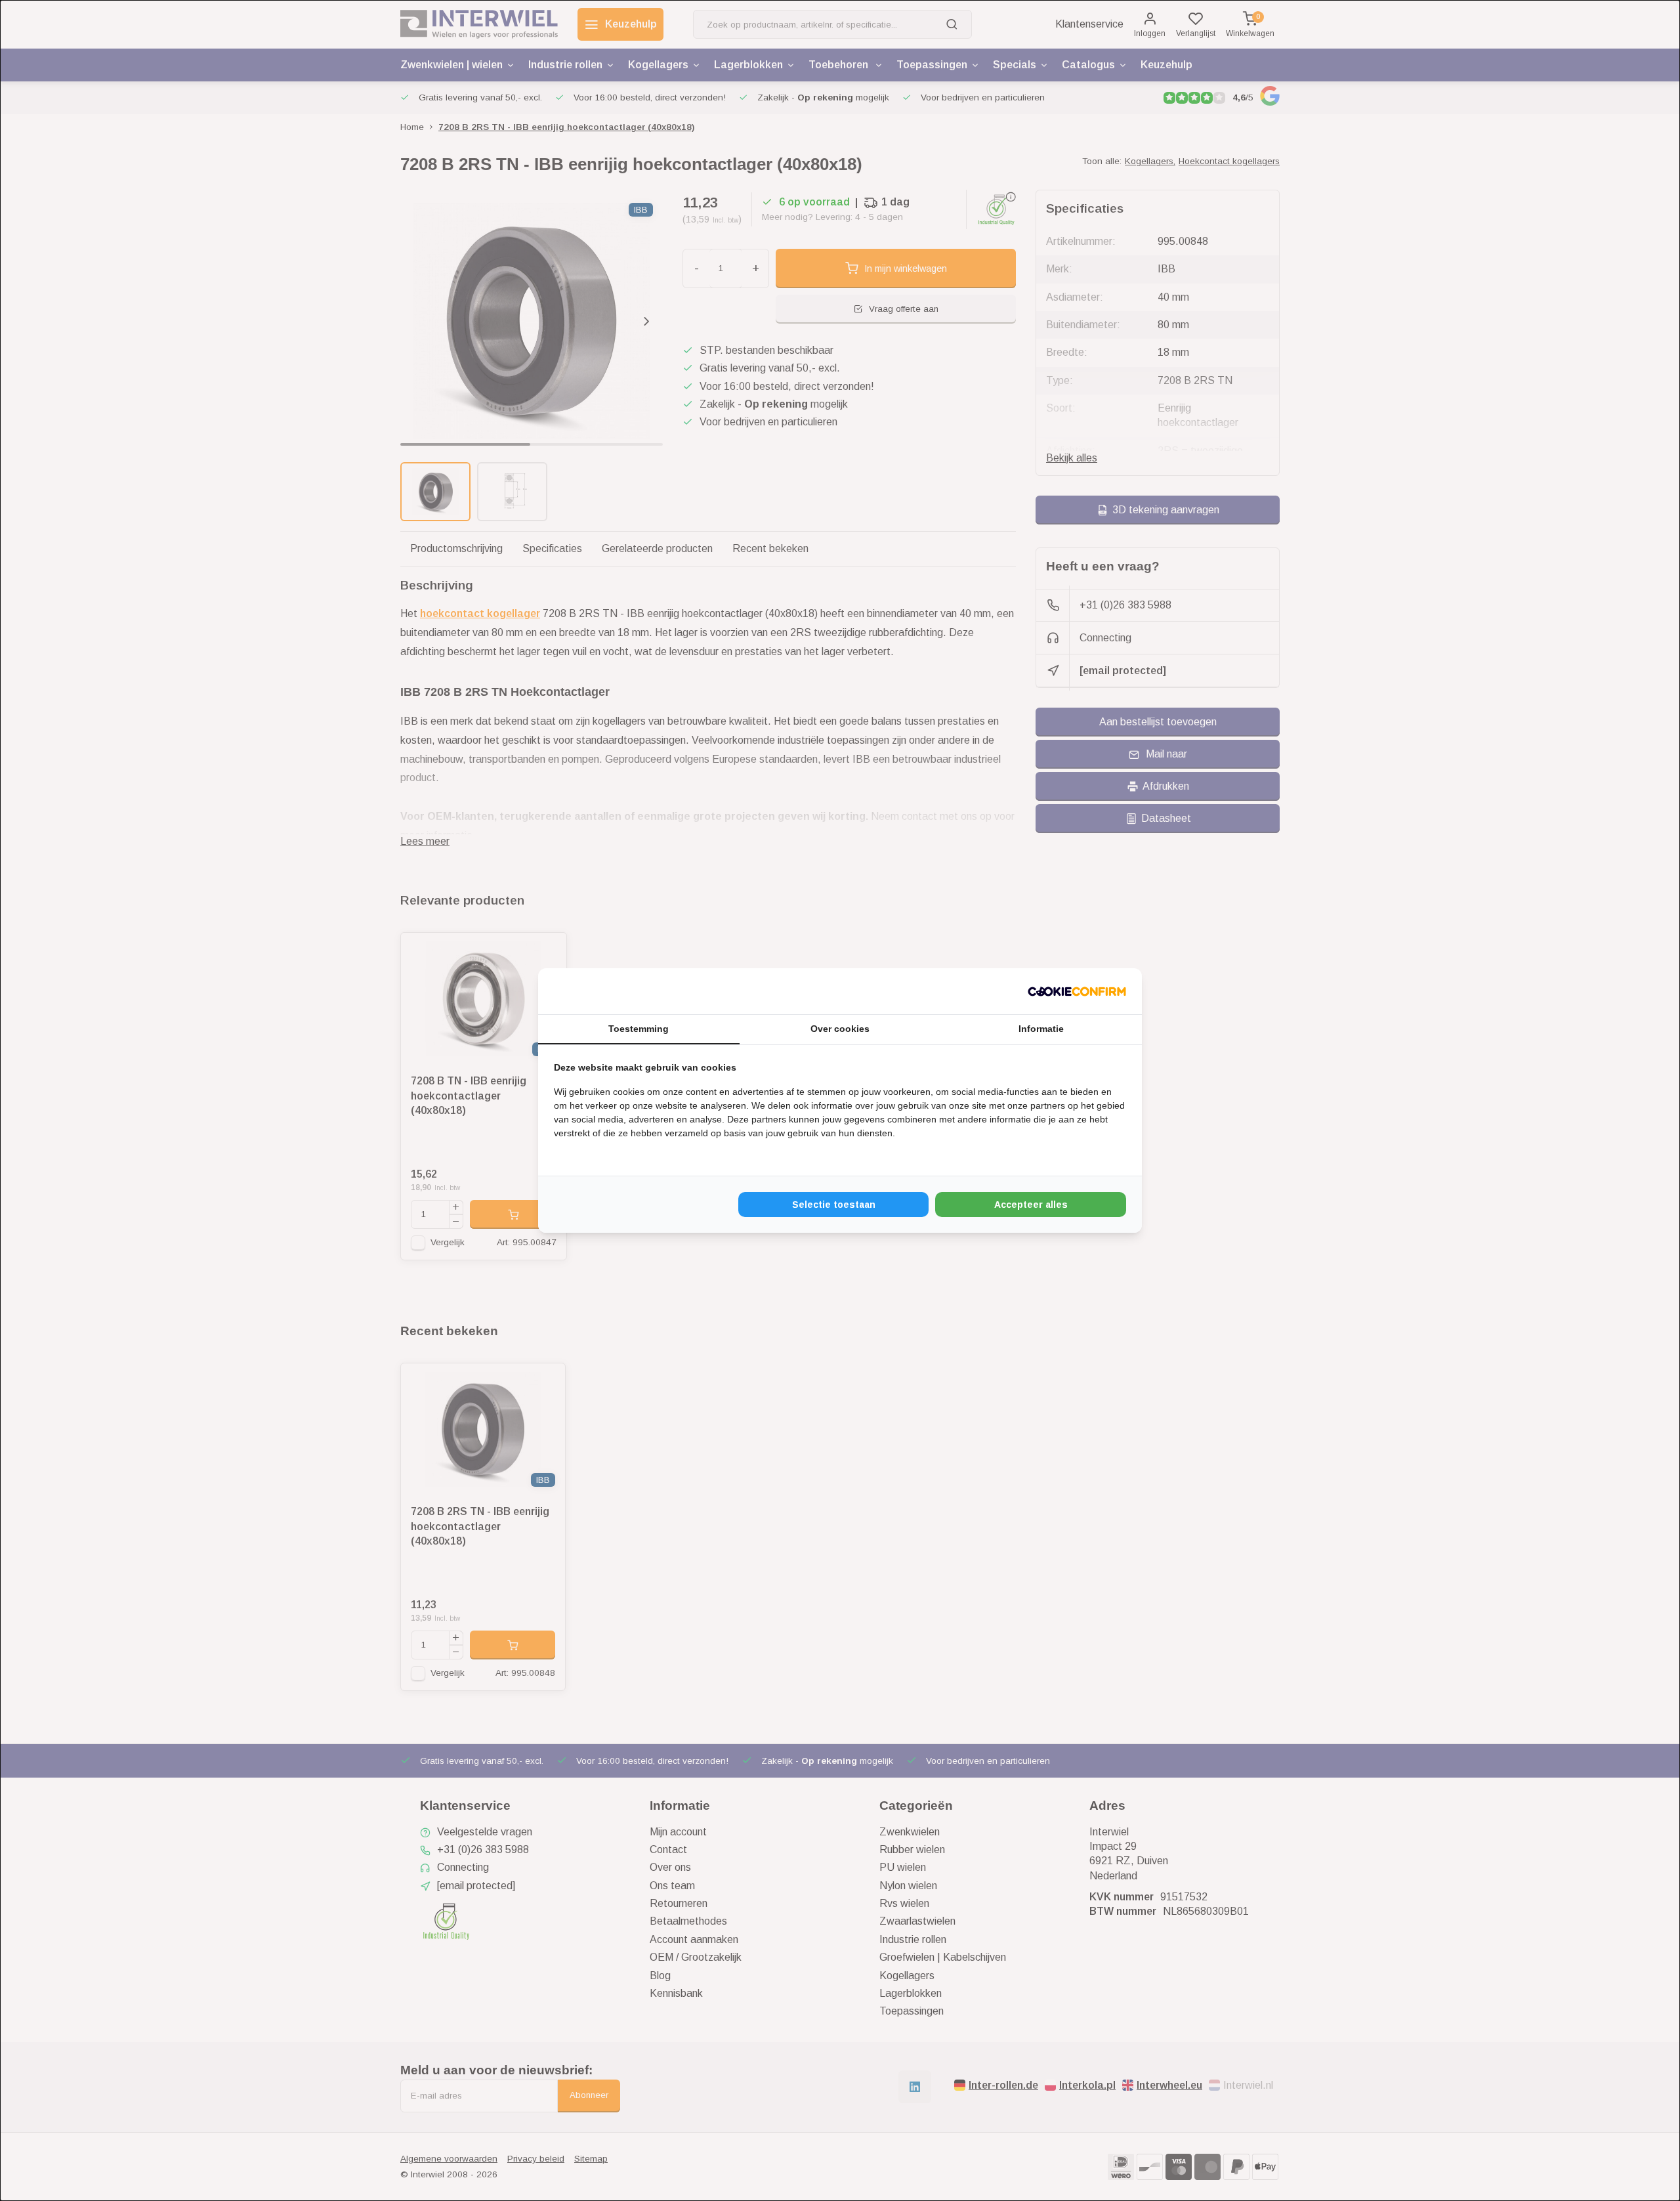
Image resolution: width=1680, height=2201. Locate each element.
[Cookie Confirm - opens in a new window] (1077, 991)
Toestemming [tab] (639, 1029)
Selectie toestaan (834, 1205)
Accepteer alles (1031, 1205)
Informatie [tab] (1041, 1029)
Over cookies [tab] (840, 1029)
